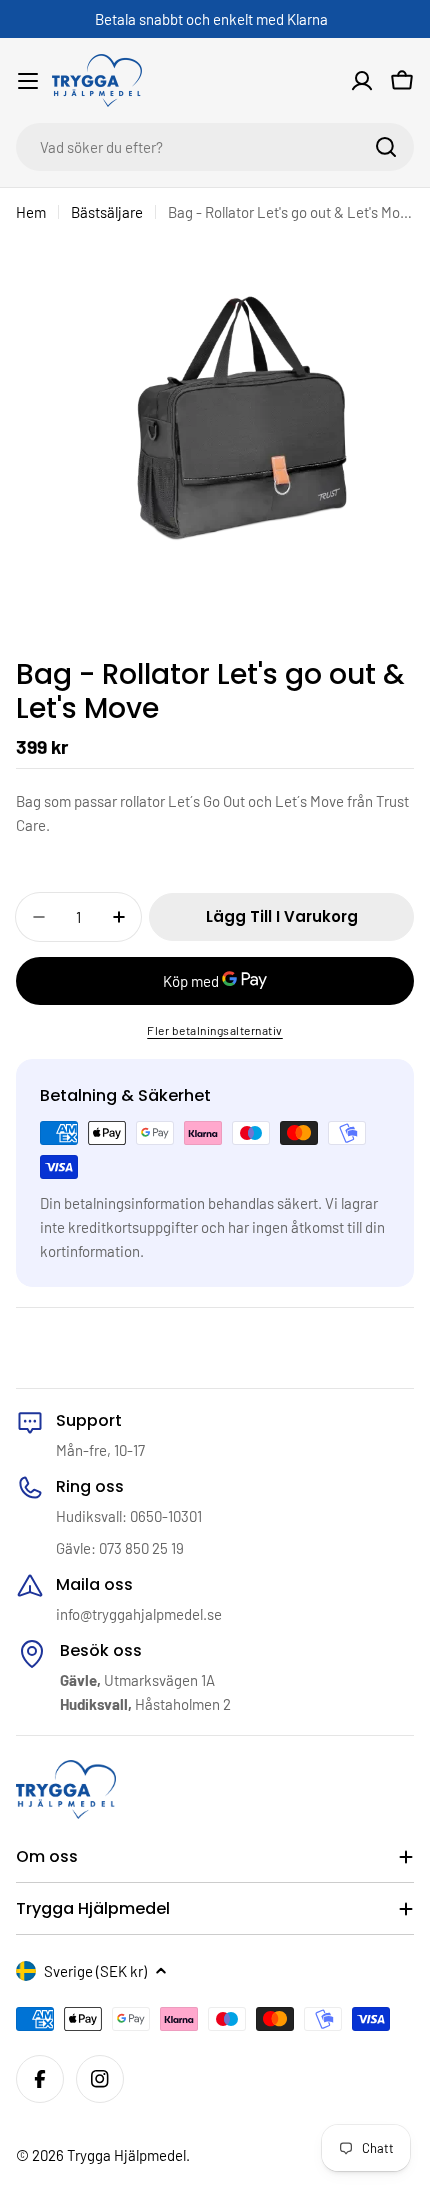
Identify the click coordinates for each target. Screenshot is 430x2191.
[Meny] (28, 81)
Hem (31, 212)
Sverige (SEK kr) (95, 1971)
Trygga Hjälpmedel (126, 2155)
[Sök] (386, 147)
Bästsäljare (107, 212)
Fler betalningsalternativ (215, 1030)
